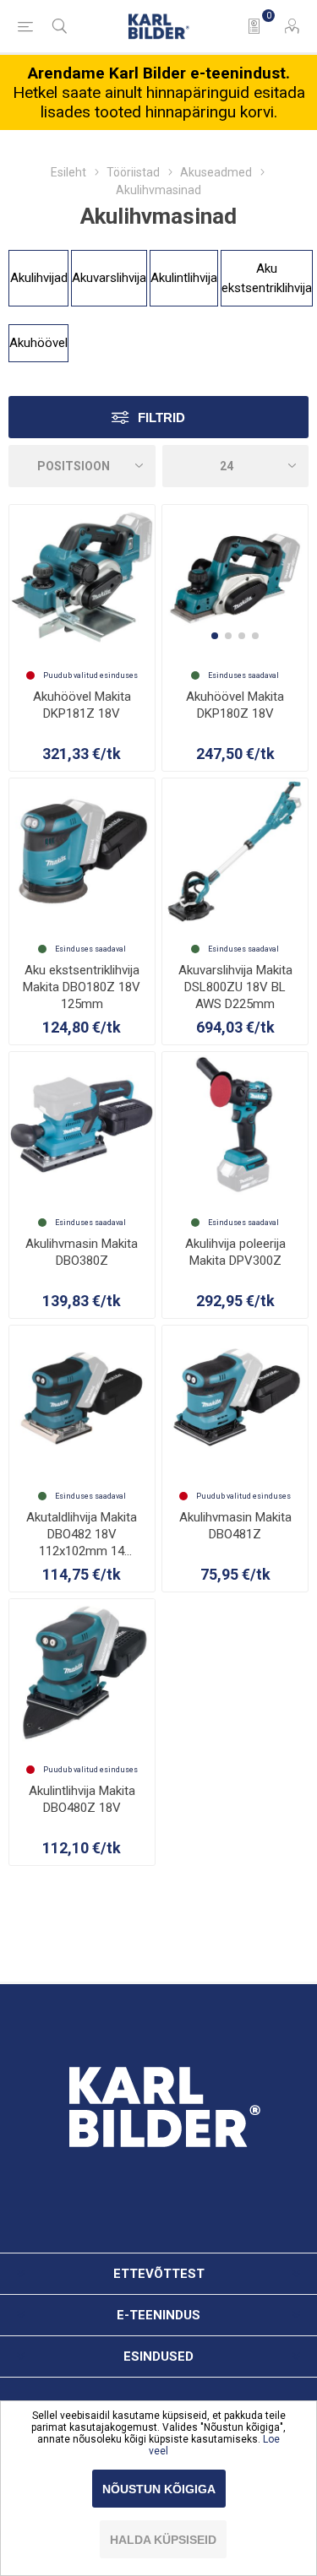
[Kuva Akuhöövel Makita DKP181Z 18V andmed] (82, 578)
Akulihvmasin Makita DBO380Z (82, 1252)
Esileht (68, 172)
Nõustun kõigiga (159, 2489)
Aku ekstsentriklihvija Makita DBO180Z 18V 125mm (82, 987)
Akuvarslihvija (109, 278)
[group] (235, 578)
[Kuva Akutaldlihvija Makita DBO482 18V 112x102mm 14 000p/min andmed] (82, 1398)
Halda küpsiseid (163, 2540)
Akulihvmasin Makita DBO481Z (235, 1526)
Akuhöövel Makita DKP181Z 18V (82, 705)
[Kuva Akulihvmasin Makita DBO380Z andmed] (82, 1125)
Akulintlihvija (184, 278)
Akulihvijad (39, 278)
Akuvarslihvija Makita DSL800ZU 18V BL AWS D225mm (235, 987)
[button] (215, 636)
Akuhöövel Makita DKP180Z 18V (235, 705)
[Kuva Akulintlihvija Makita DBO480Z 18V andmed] (82, 1672)
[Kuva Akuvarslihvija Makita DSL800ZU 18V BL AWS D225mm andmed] (235, 851)
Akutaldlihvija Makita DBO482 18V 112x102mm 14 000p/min (82, 1535)
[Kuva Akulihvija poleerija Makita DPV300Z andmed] (235, 1125)
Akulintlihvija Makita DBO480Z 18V (82, 1799)
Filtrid (161, 418)
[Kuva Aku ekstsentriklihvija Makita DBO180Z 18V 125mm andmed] (82, 851)
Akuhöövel (38, 343)
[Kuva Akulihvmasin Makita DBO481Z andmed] (235, 1398)
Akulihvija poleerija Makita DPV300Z (235, 1252)
